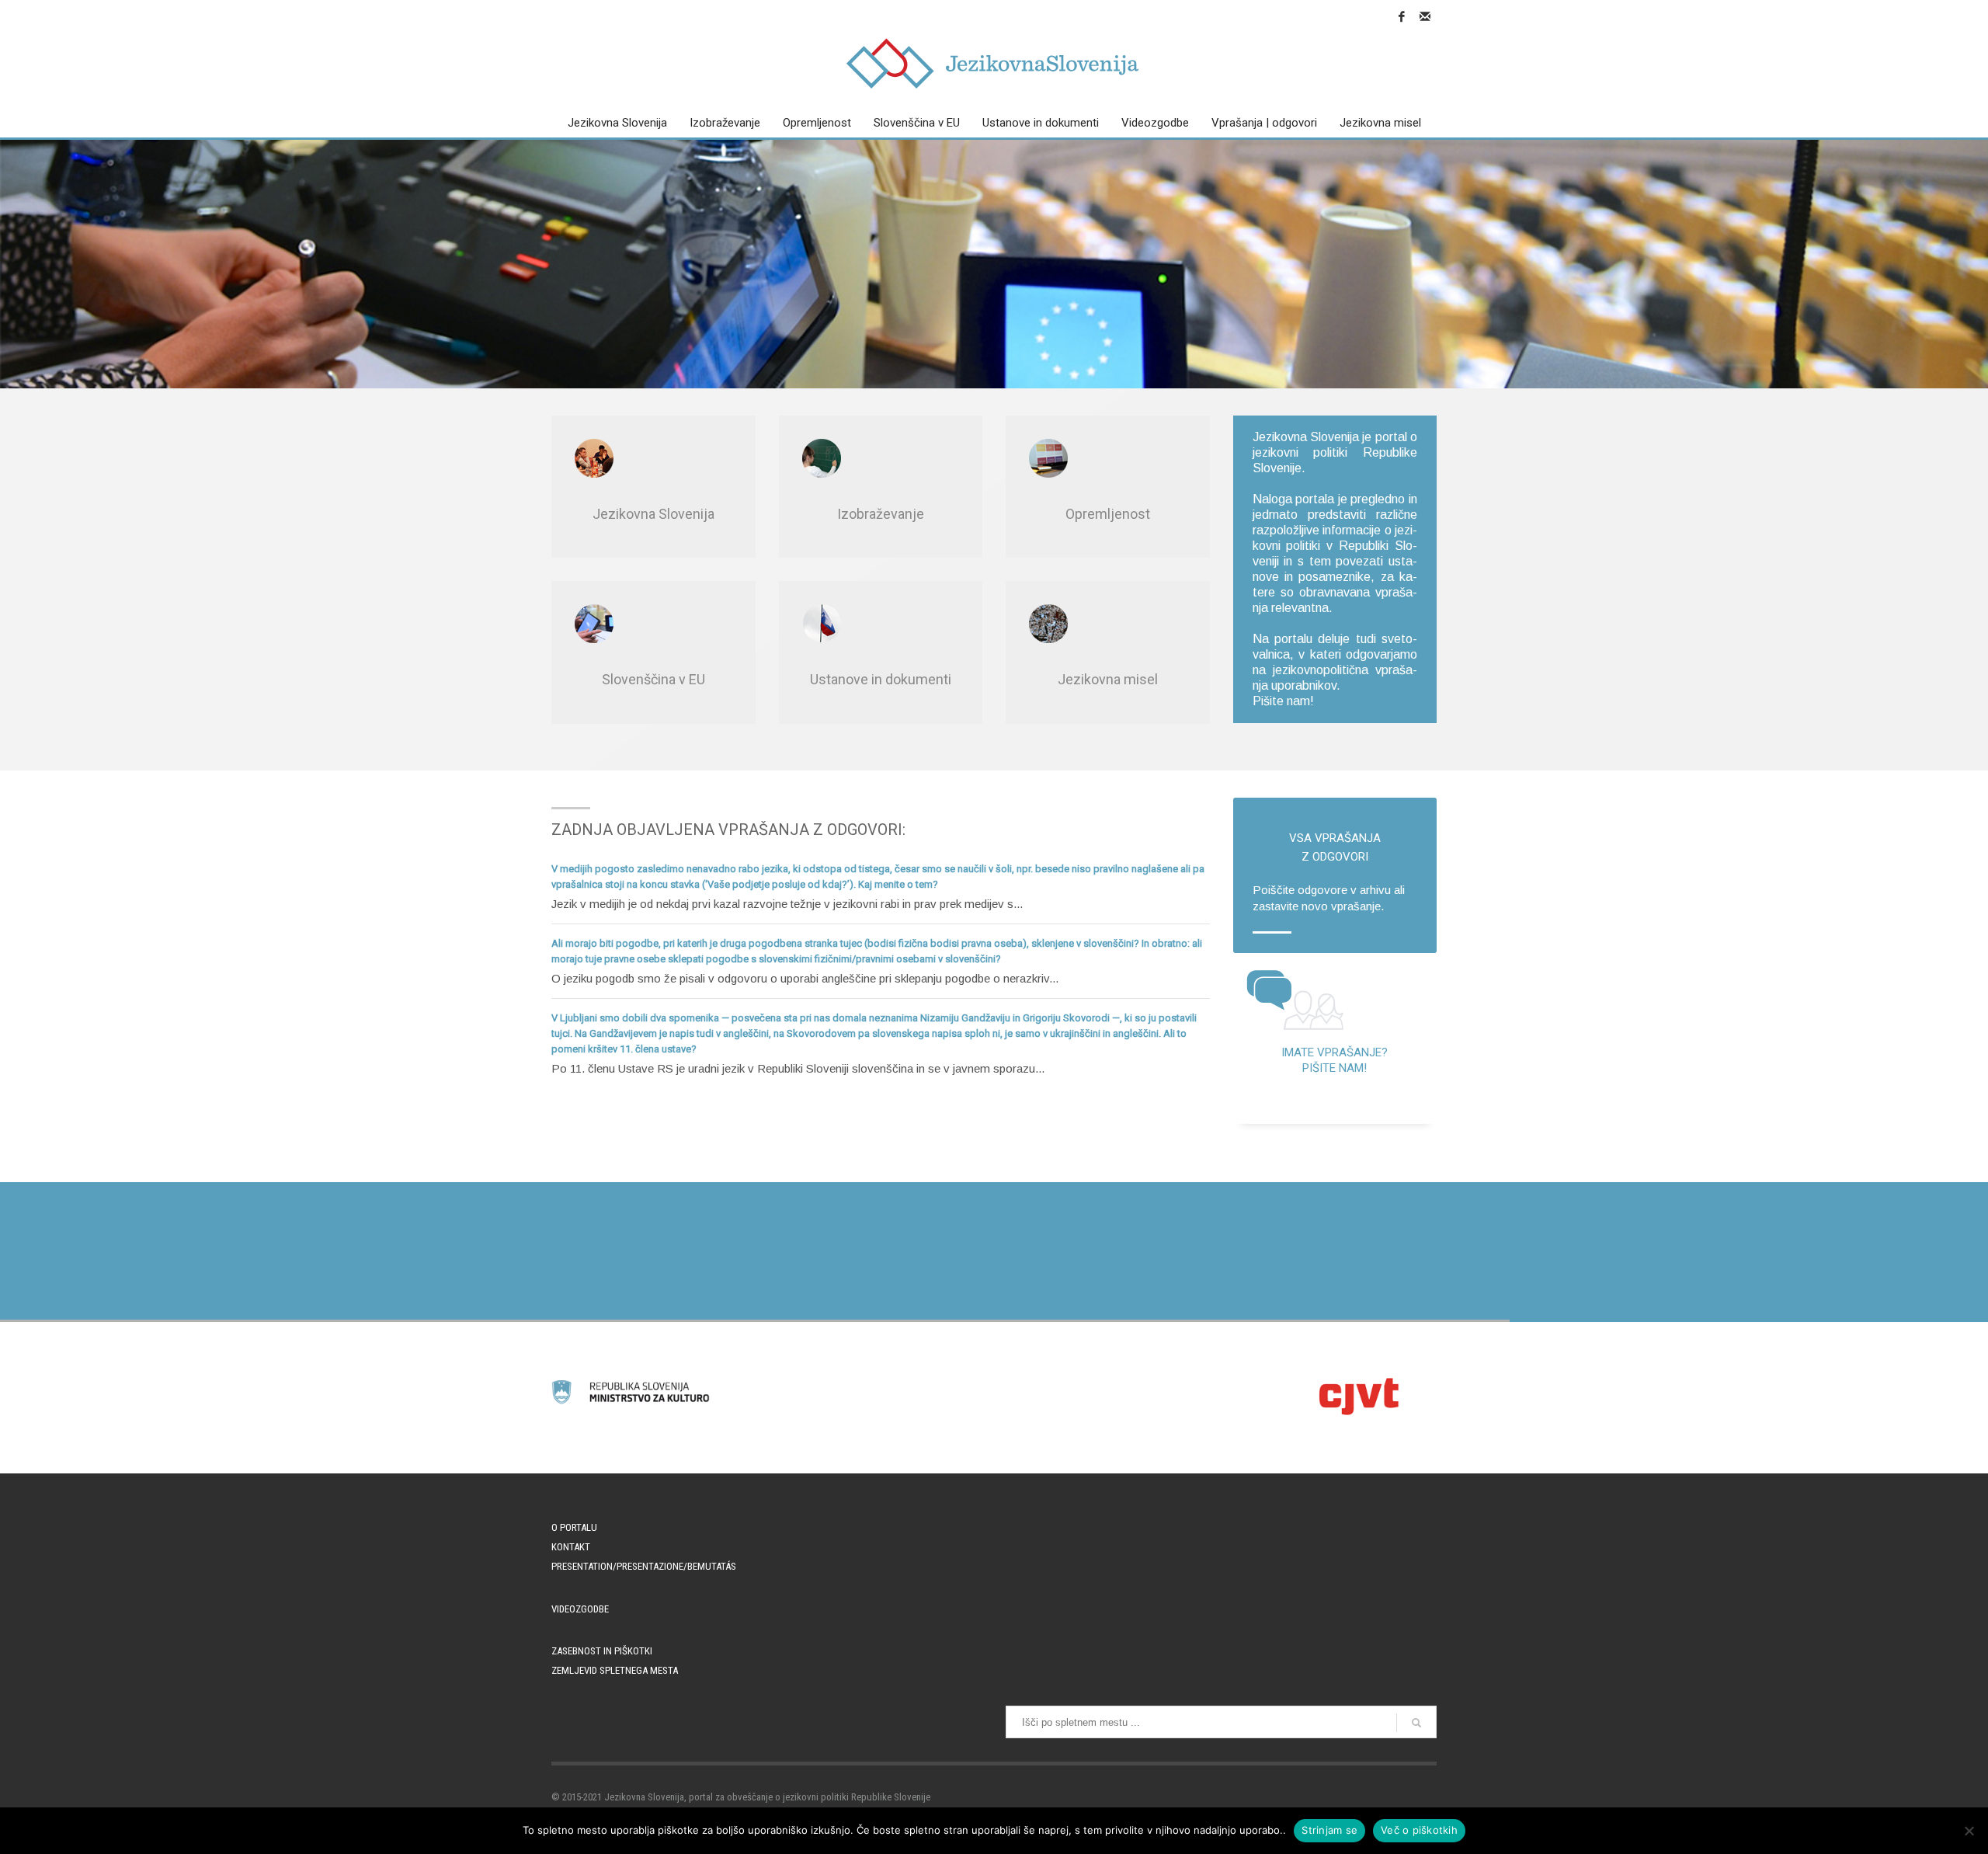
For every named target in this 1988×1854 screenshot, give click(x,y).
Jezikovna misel (1108, 679)
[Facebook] (1402, 16)
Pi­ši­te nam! (1283, 701)
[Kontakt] (1425, 16)
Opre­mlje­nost (1108, 514)
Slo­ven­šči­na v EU (653, 679)
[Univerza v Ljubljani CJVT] (1357, 1396)
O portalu (574, 1527)
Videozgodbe (580, 1609)
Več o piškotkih (1419, 1830)
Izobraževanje (881, 514)
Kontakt (571, 1547)
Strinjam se (1329, 1830)
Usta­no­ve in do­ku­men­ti (881, 679)
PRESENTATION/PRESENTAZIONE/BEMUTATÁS (644, 1566)
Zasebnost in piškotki (602, 1651)
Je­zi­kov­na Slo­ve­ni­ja (653, 514)
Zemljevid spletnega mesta (615, 1670)
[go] (1416, 1723)
